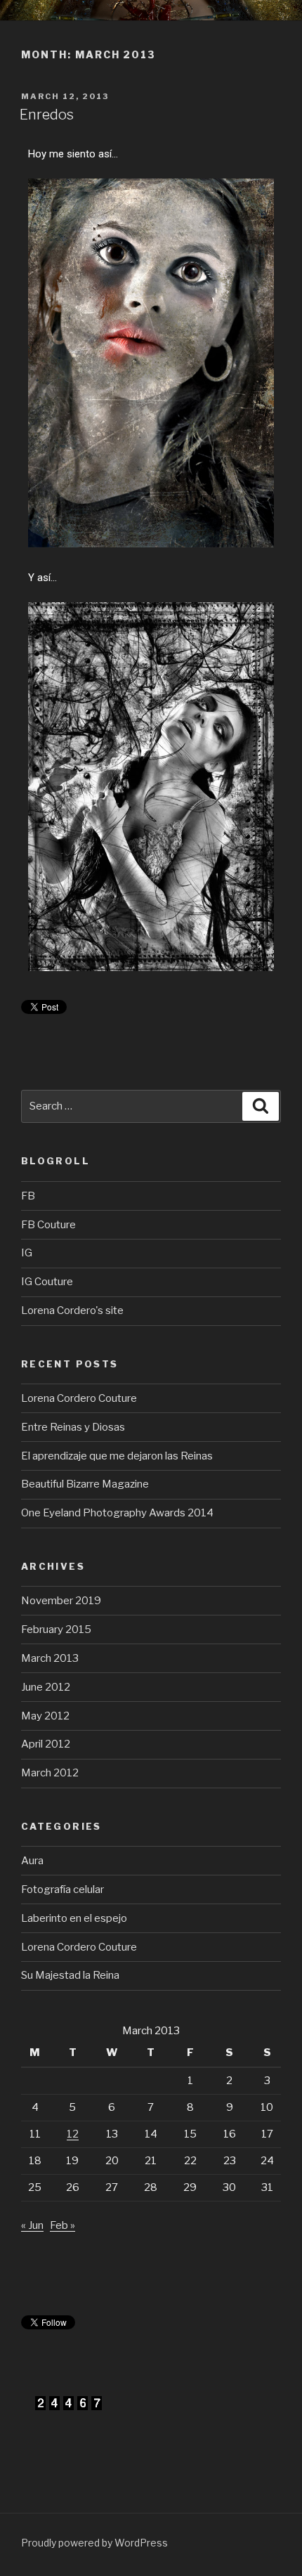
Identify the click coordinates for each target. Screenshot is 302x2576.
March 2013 (50, 1658)
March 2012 (50, 1773)
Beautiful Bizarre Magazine (85, 1484)
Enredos (47, 115)
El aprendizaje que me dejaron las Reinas (117, 1456)
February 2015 (56, 1629)
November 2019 (61, 1601)
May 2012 (45, 1716)
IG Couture (47, 1282)
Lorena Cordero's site (72, 1310)
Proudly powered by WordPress (94, 2543)
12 (73, 2134)
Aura (32, 1861)
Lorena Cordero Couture (79, 1398)
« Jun (32, 2225)
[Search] (261, 1107)
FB (28, 1196)
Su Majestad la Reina (70, 1975)
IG (27, 1253)
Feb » (63, 2225)
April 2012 (46, 1744)
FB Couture (48, 1225)
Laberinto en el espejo (74, 1918)
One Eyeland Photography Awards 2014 (117, 1513)
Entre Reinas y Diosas (73, 1427)
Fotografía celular (63, 1889)
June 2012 (46, 1687)
